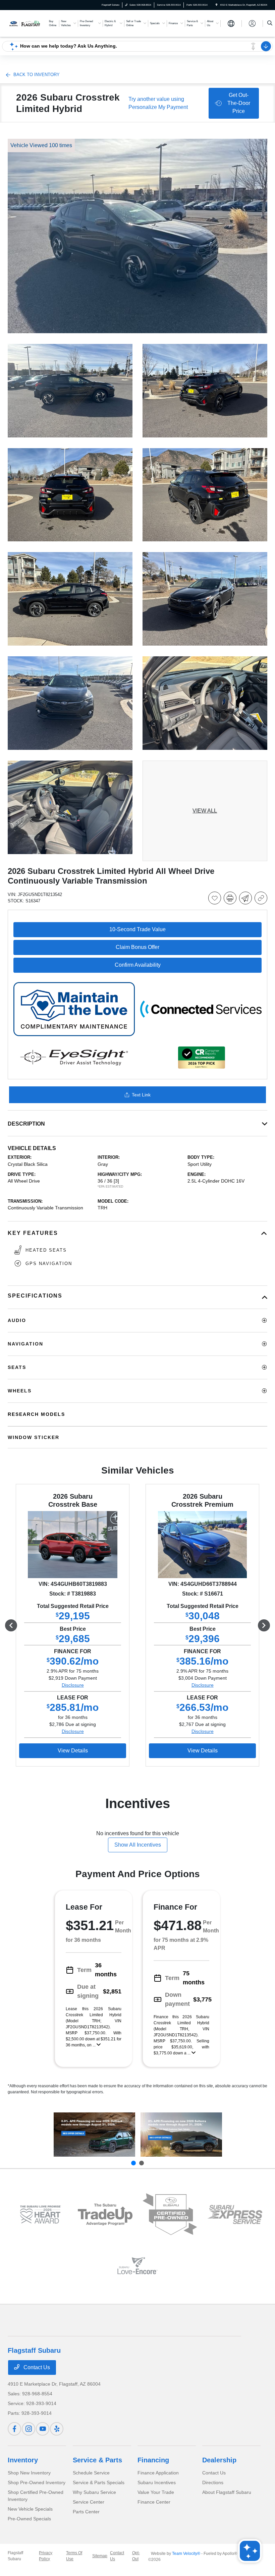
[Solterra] (181, 2135)
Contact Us (36, 2367)
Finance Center (154, 2502)
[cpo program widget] (170, 2214)
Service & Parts (97, 2460)
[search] (270, 23)
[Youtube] (43, 2429)
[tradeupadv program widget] (105, 2214)
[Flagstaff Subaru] (26, 23)
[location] (216, 5)
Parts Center (86, 2512)
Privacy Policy (46, 2556)
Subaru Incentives (157, 2482)
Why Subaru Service (94, 2492)
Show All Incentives (138, 1845)
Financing (153, 2460)
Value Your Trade (156, 2492)
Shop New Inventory (29, 2473)
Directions (213, 2482)
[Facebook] (14, 2429)
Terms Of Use (74, 2556)
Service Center (89, 2502)
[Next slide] (142, 2163)
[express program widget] (235, 2214)
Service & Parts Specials (99, 2482)
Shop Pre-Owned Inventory (37, 2482)
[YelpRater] (57, 2429)
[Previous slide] (133, 2163)
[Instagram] (29, 2429)
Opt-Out (136, 2556)
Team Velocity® (186, 2554)
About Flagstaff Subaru (227, 2492)
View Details (73, 1751)
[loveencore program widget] (137, 2266)
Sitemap (100, 2556)
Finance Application (158, 2473)
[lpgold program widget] (40, 2215)
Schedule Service (91, 2473)
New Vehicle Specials (30, 2509)
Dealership (219, 2460)
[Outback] (94, 2135)
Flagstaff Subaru (15, 2556)
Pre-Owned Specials (29, 2519)
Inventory (23, 2460)
